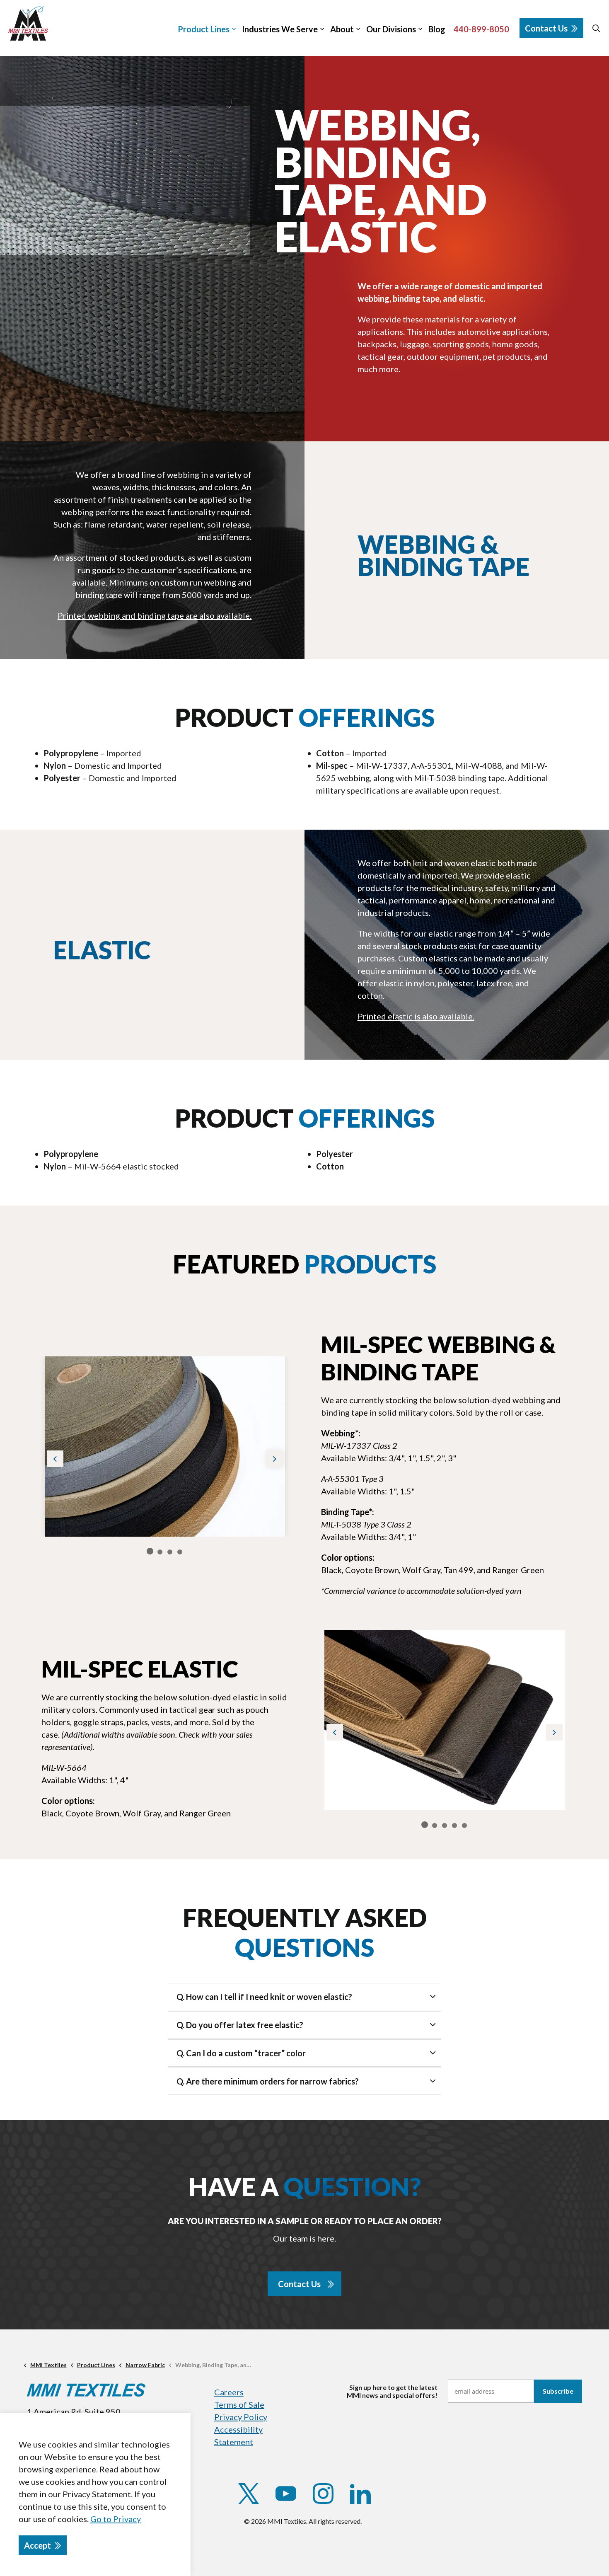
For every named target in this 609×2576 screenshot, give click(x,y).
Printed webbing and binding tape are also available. (155, 615)
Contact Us (546, 28)
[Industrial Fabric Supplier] (28, 23)
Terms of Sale (239, 2404)
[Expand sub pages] (605, 28)
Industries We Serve (280, 29)
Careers (229, 2392)
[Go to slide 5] (464, 1825)
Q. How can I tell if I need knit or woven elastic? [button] (264, 1997)
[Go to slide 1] (150, 1551)
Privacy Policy (241, 2417)
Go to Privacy (116, 2519)
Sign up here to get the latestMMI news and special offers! (392, 2391)
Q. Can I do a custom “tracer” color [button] (241, 2053)
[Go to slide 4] (180, 1552)
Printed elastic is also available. (416, 1016)
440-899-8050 (481, 29)
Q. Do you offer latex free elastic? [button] (240, 2025)
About (342, 29)
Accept (37, 2545)
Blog (437, 29)
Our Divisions (391, 29)
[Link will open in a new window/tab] (249, 2494)
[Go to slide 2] (160, 1552)
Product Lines (204, 29)
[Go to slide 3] (170, 1552)
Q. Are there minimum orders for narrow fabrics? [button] (268, 2081)
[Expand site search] (596, 28)
